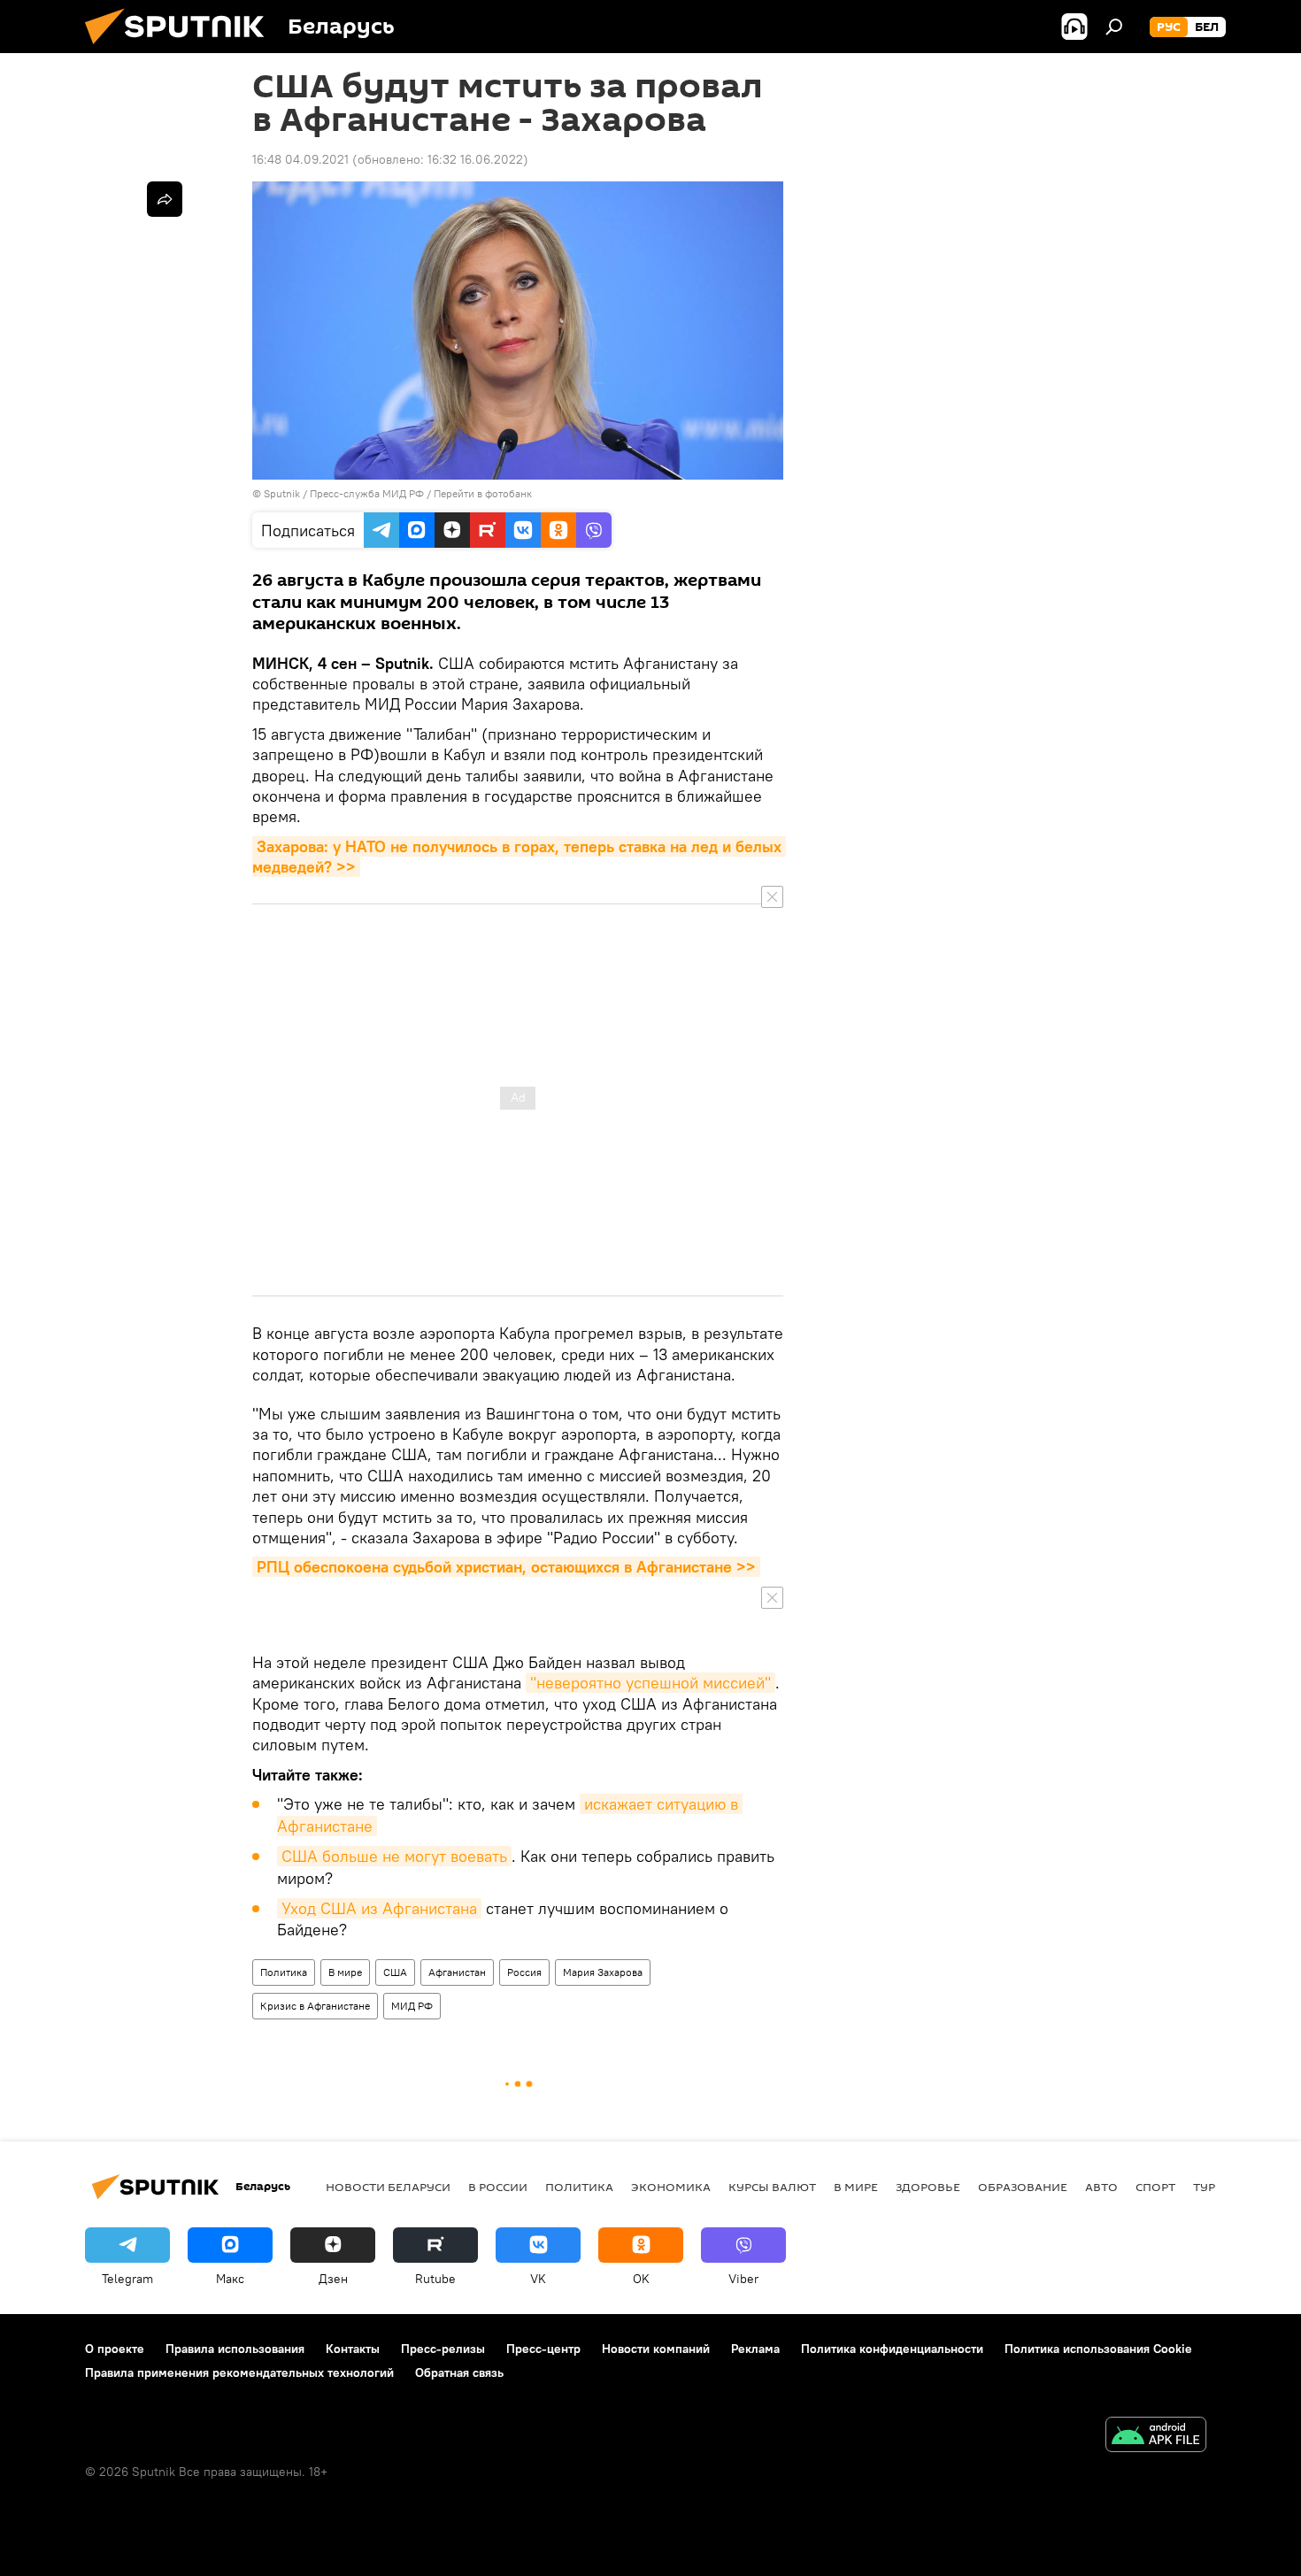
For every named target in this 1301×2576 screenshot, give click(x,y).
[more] (165, 199)
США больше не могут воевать (394, 1856)
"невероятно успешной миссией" (650, 1683)
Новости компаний (656, 2349)
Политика (284, 1972)
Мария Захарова (603, 1972)
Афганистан (457, 1972)
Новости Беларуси (388, 2187)
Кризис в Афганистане (315, 2006)
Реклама (755, 2349)
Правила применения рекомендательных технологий (239, 2372)
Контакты (353, 2349)
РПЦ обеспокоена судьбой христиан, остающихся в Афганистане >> (506, 1567)
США (395, 1972)
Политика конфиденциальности (892, 2349)
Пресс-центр (543, 2349)
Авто (1101, 2187)
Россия (524, 1972)
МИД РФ (412, 2006)
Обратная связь (459, 2372)
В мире (345, 1972)
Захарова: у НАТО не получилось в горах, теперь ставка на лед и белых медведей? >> (519, 857)
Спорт (1155, 2187)
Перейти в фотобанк (483, 493)
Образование (1023, 2187)
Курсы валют (772, 2187)
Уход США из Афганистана (379, 1908)
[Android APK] (1156, 2437)
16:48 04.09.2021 (300, 159)
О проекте (115, 2349)
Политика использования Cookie (1098, 2349)
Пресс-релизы (443, 2349)
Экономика (671, 2187)
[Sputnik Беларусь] (181, 49)
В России (498, 2187)
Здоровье (928, 2187)
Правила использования (235, 2349)
